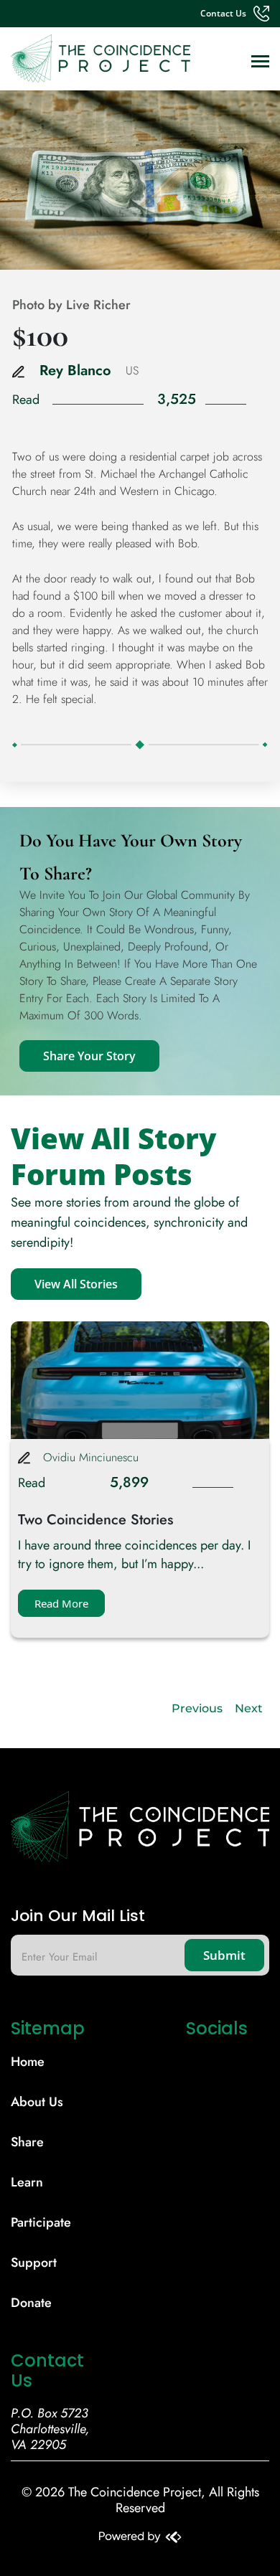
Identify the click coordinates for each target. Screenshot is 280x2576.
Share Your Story (89, 1056)
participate (41, 2222)
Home (28, 2062)
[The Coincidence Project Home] (140, 1832)
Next (249, 1708)
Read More (61, 1603)
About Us (37, 2102)
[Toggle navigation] (260, 63)
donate (31, 2303)
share (27, 2142)
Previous (197, 1708)
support (34, 2263)
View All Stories (76, 1284)
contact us (223, 14)
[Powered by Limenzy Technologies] (140, 2539)
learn (27, 2182)
